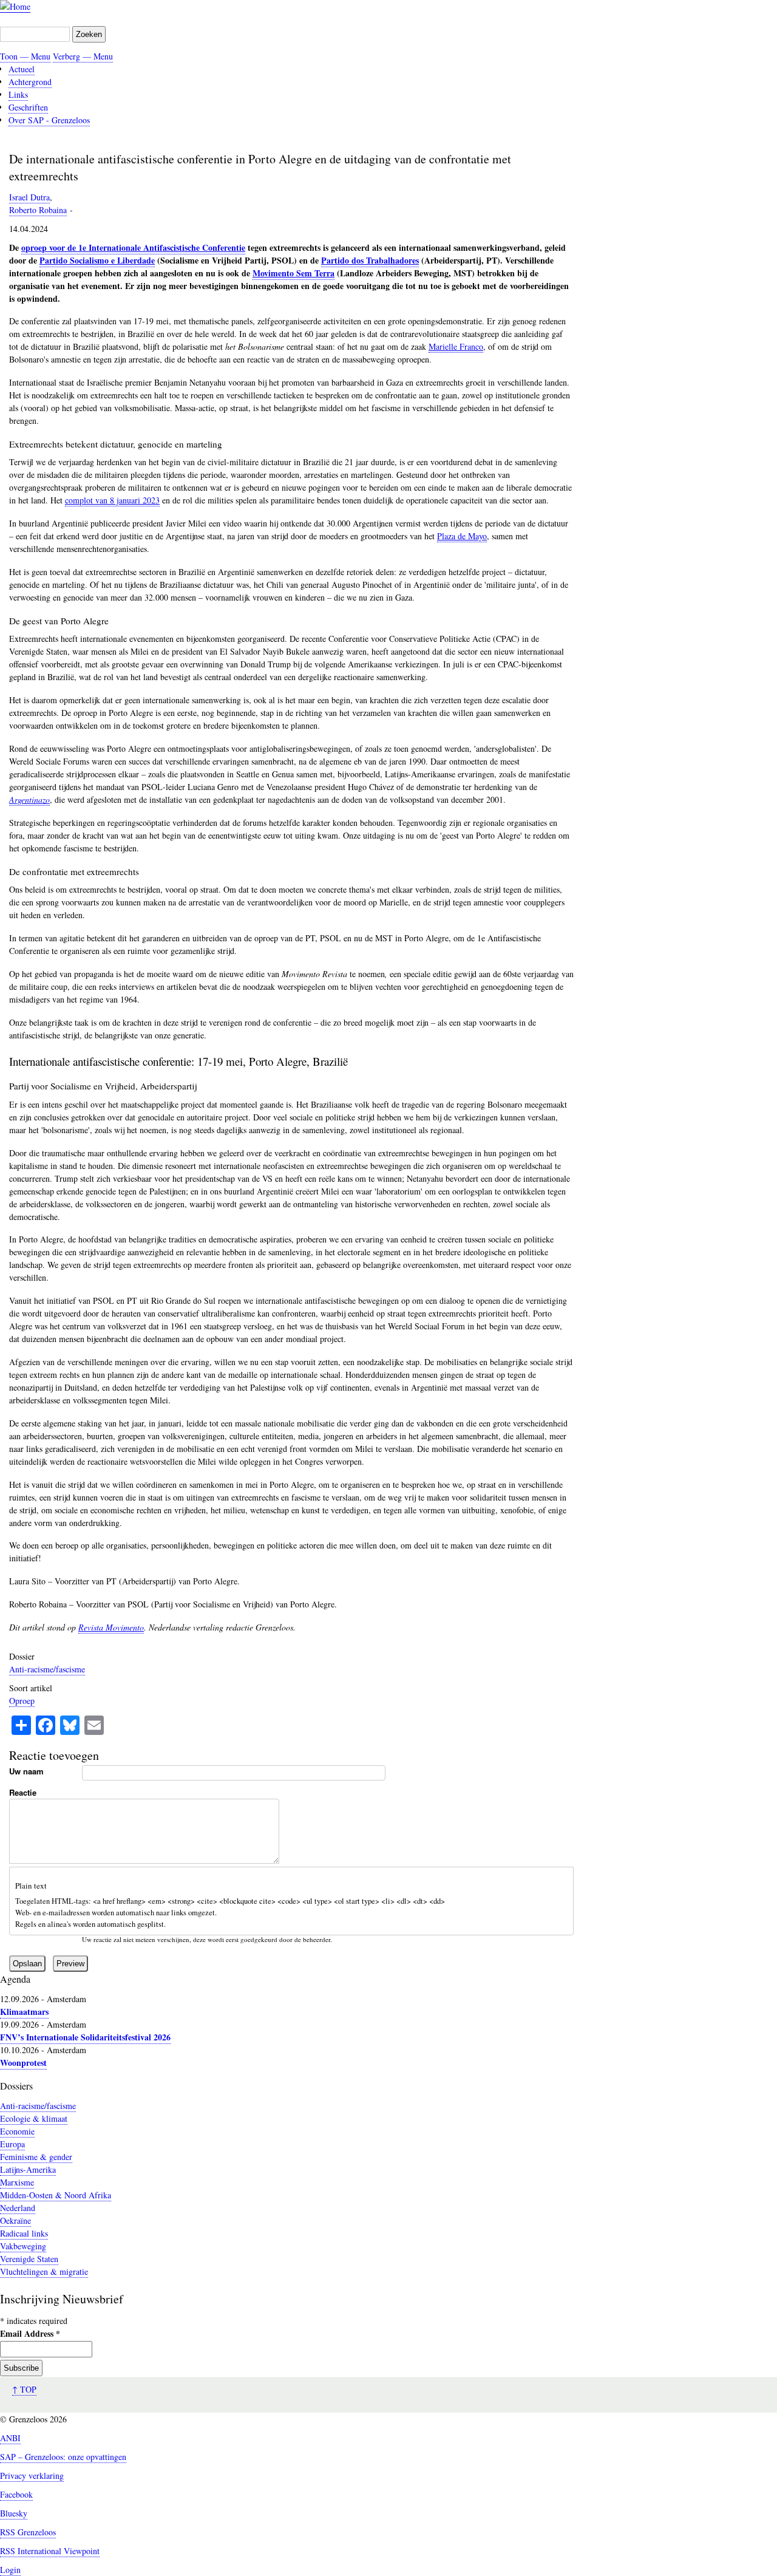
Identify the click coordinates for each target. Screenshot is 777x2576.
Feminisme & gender (36, 2157)
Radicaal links (24, 2233)
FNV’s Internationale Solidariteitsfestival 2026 (85, 2037)
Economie (17, 2131)
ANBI (10, 2438)
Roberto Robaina (38, 210)
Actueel (22, 69)
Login (10, 2570)
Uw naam (26, 1771)
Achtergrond (30, 82)
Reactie (23, 1792)
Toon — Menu (25, 56)
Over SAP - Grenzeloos (49, 120)
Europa (12, 2144)
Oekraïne (15, 2220)
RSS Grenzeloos (28, 2532)
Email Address (30, 2333)
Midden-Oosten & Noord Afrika (56, 2195)
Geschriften (28, 107)
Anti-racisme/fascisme (47, 1669)
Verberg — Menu (83, 56)
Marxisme (17, 2182)
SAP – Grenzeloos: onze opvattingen (63, 2457)
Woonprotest (23, 2063)
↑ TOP (24, 2389)
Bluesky (14, 2513)
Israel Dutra (29, 197)
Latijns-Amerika (28, 2169)
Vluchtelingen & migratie (44, 2271)
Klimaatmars (24, 2012)
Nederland (18, 2208)
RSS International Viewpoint (50, 2551)
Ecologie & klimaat (34, 2118)
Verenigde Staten (29, 2259)
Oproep (22, 1701)
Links (18, 94)
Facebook (16, 2494)
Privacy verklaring (32, 2475)
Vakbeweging (23, 2246)
